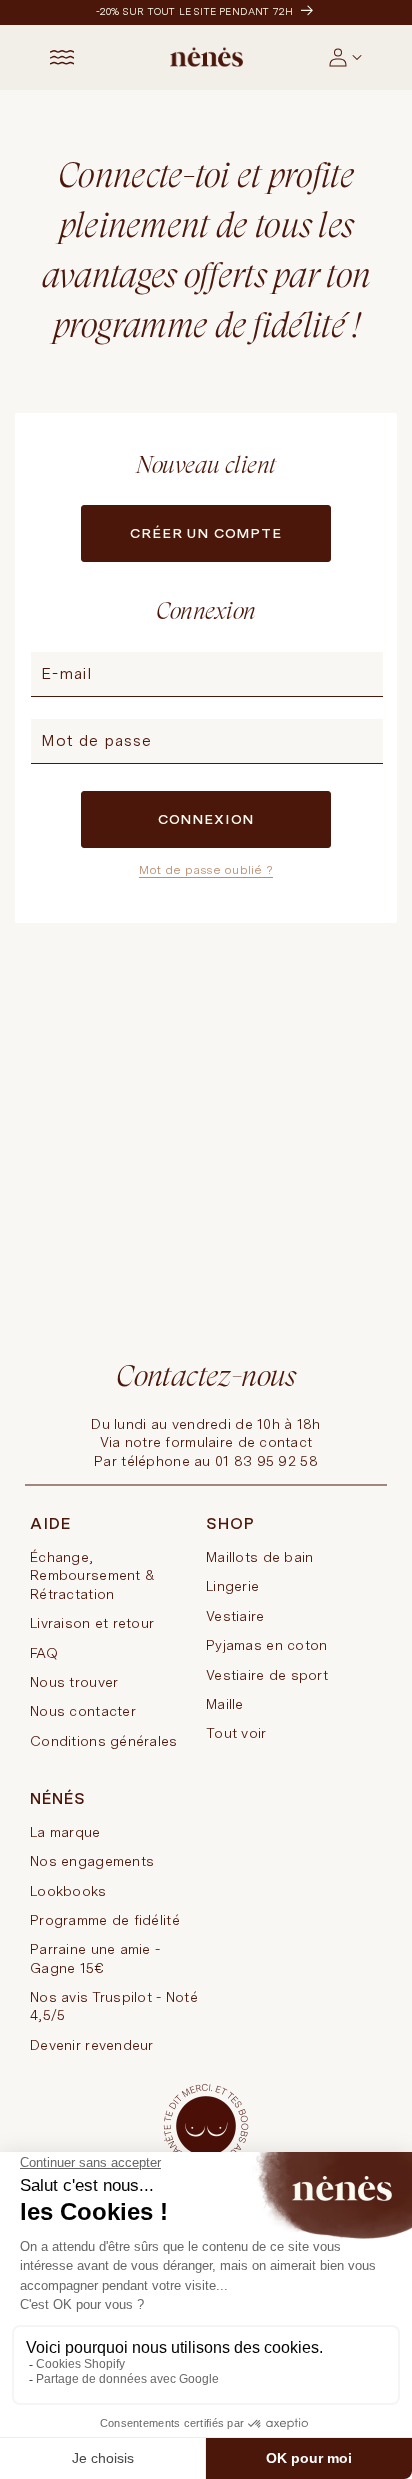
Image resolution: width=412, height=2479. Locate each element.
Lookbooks (68, 1891)
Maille (225, 1704)
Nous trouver (74, 1682)
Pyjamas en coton (266, 1645)
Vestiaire (235, 1616)
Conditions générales (104, 1741)
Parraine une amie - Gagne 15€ (95, 1958)
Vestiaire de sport (267, 1675)
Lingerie (232, 1586)
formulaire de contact (238, 1442)
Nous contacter (83, 1711)
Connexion (206, 819)
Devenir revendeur (92, 2045)
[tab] (364, 72)
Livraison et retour (92, 1623)
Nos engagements (92, 1861)
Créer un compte (206, 533)
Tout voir (236, 1733)
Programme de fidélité (105, 1920)
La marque (65, 1832)
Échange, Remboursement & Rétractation (92, 1575)
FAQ (44, 1653)
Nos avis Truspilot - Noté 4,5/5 (114, 2006)
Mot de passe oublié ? (206, 870)
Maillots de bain (259, 1557)
